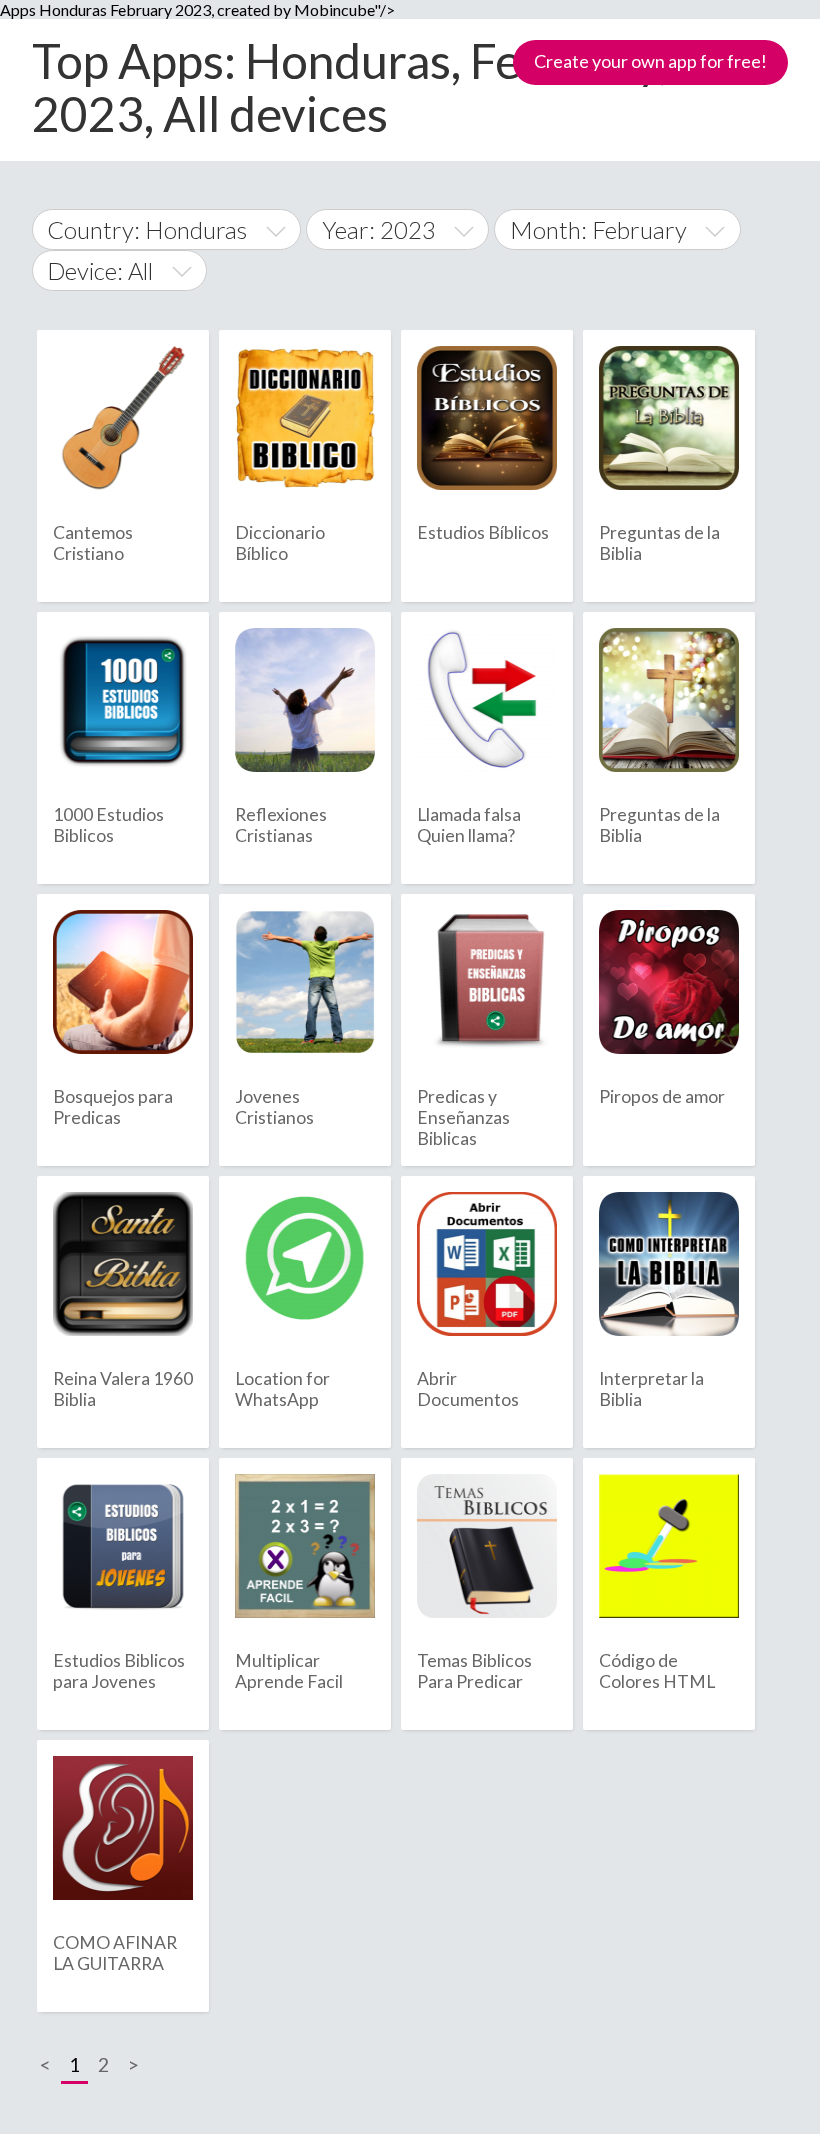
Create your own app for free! (650, 61)
